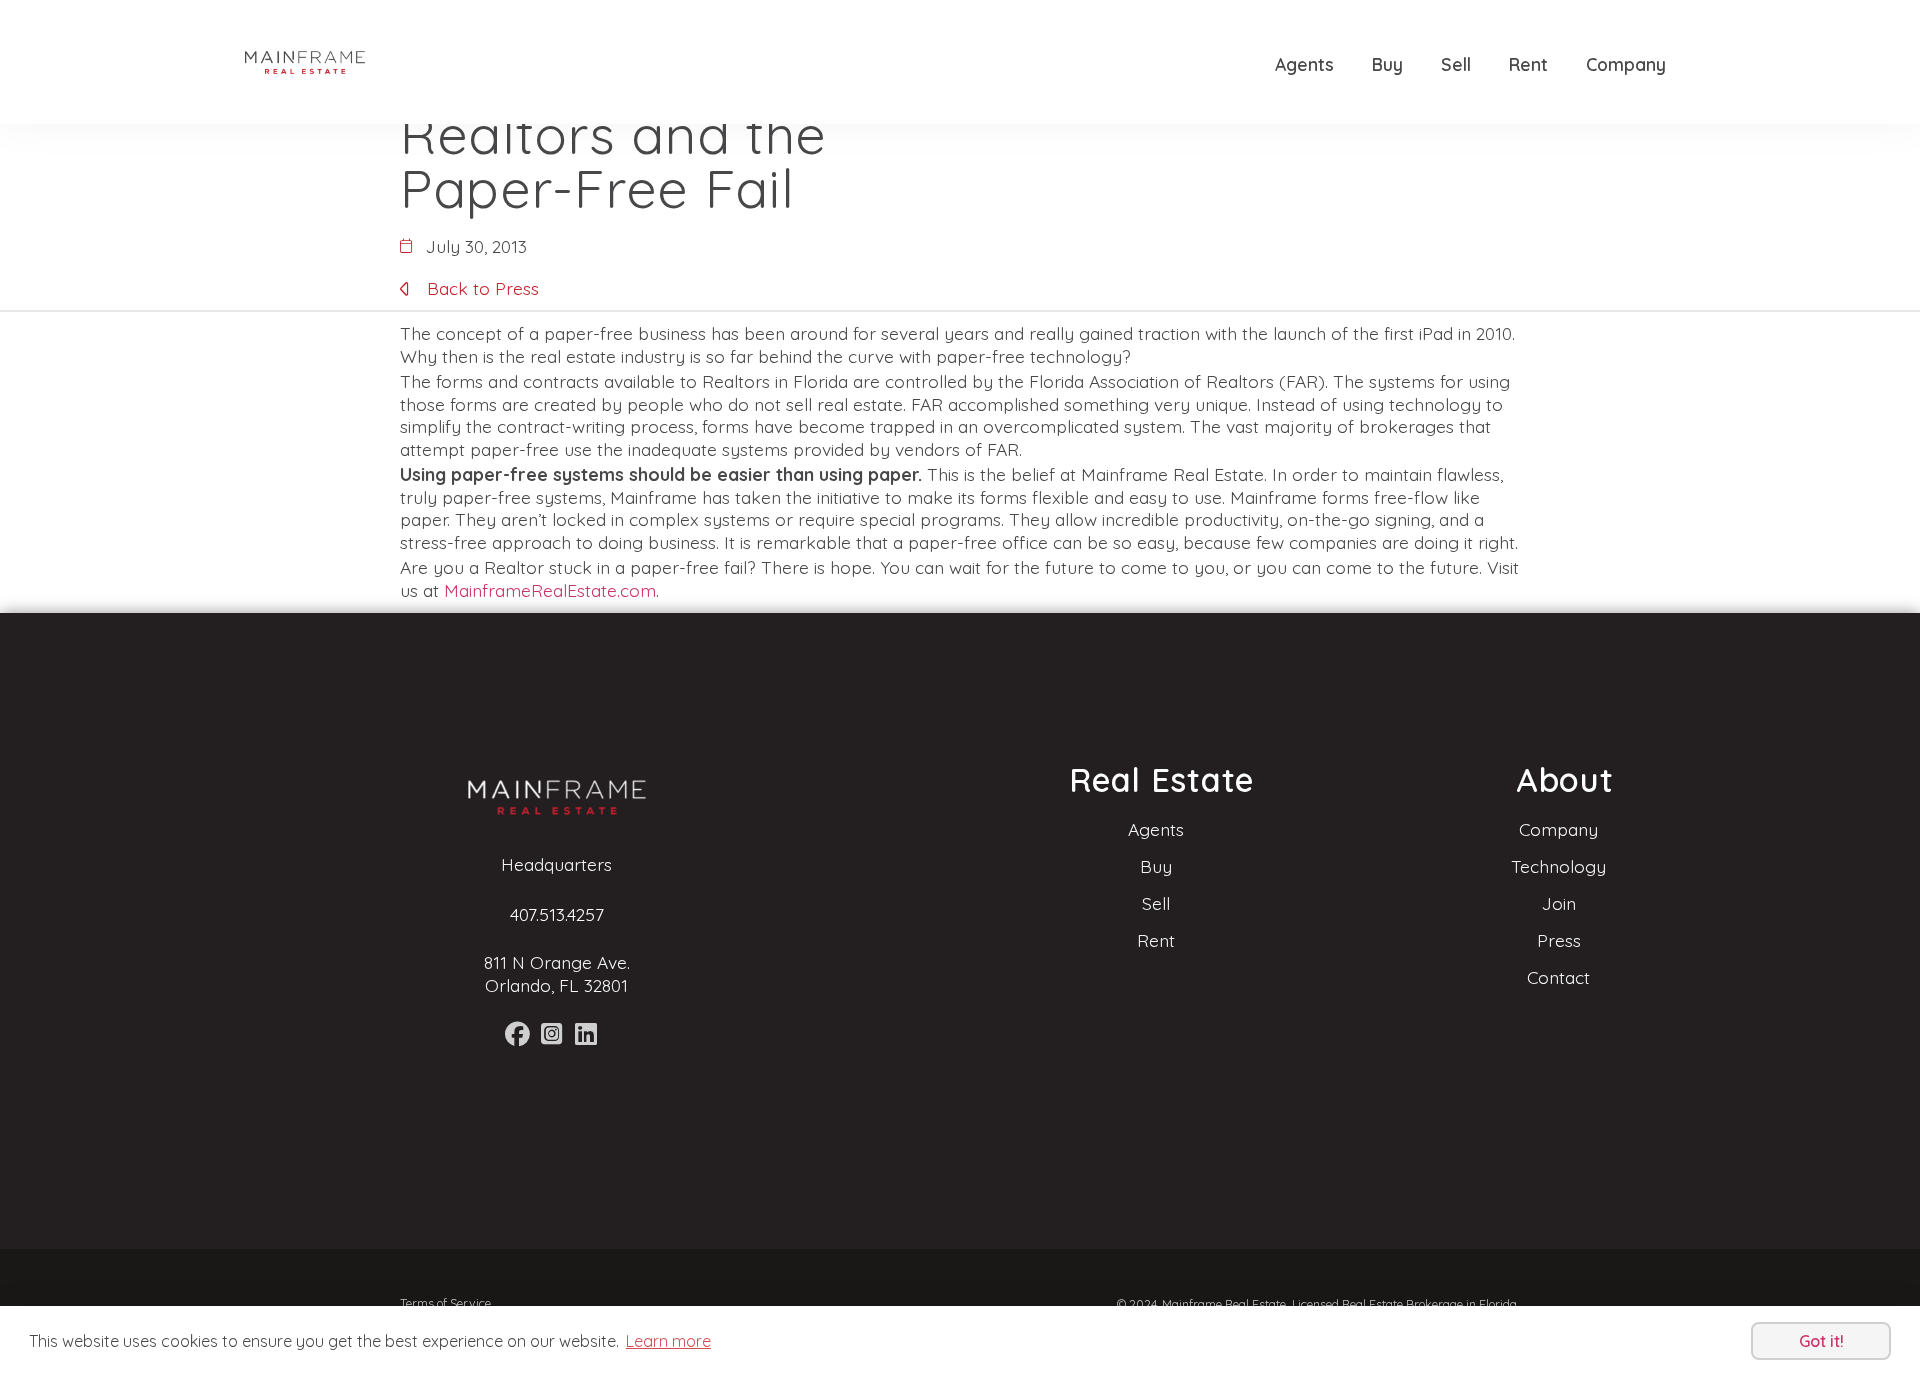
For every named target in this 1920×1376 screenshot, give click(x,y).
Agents (1304, 64)
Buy (1387, 64)
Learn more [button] (668, 1341)
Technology (1558, 866)
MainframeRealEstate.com (550, 590)
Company (1626, 64)
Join (1559, 903)
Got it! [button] (1821, 1341)
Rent (1528, 64)
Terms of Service (445, 1303)
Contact (1558, 977)
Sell (1456, 64)
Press (1559, 940)
